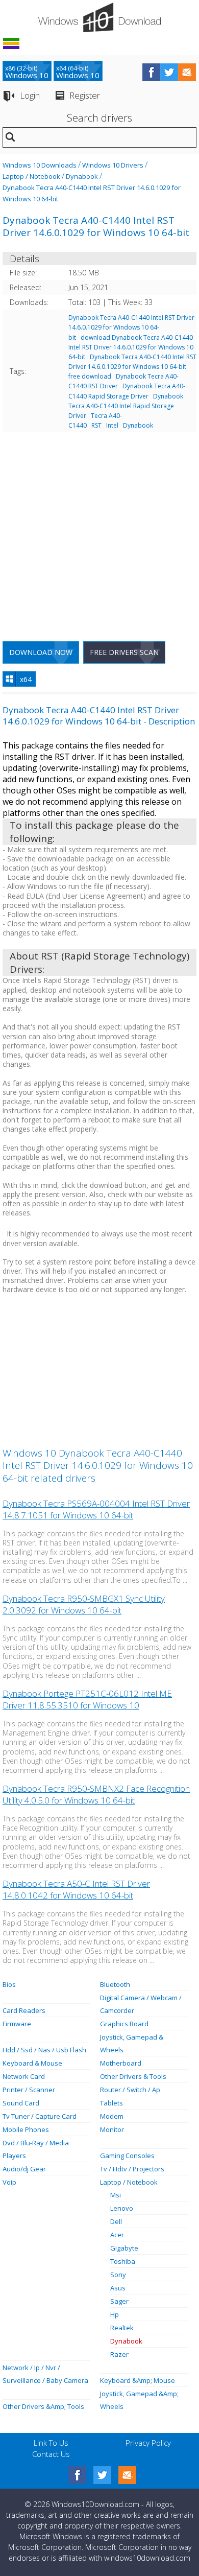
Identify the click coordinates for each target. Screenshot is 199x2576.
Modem (112, 2116)
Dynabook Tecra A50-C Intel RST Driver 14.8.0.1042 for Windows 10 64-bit (76, 1889)
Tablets (111, 2103)
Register (85, 95)
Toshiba (123, 2261)
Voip (9, 2182)
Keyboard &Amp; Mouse (138, 2380)
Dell (116, 2221)
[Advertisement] (99, 533)
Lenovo (122, 2208)
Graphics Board (124, 2024)
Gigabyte (124, 2248)
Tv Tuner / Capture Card (40, 2116)
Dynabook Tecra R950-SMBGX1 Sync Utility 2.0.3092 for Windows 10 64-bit (84, 1604)
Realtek (122, 2328)
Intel (112, 425)
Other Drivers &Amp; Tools (43, 2406)
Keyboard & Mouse (32, 2063)
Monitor (112, 2129)
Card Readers (24, 2010)
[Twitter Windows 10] (102, 2475)
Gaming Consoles (127, 2156)
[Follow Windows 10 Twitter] (169, 72)
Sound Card (21, 2103)
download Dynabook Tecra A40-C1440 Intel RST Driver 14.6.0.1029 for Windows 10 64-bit (131, 347)
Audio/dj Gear (24, 2169)
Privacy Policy (148, 2443)
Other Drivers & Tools (133, 2076)
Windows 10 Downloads (40, 165)
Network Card (24, 2076)
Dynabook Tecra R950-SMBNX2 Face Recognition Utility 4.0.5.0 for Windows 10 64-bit (96, 1794)
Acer (117, 2235)
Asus (118, 2288)
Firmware (17, 2024)
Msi (116, 2195)
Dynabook (82, 176)
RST (96, 425)
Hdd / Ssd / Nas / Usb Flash (44, 2050)
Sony (118, 2275)
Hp (115, 2314)
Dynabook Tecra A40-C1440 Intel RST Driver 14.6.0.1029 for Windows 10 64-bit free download (132, 367)
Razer (119, 2354)
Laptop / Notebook (31, 176)
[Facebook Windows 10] (77, 2475)
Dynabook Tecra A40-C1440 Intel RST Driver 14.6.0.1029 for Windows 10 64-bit (131, 327)
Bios (9, 1984)
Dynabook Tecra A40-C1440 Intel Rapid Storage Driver (126, 406)
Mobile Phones (26, 2129)
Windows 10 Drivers (113, 165)
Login (30, 95)
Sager (119, 2301)
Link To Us (51, 2443)
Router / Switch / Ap (130, 2090)
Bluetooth (115, 1984)
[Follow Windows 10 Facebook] (151, 72)
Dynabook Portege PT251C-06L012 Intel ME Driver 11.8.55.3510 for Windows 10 (87, 1699)
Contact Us (51, 2454)
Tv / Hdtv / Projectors (132, 2169)
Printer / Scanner (29, 2090)
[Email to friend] (187, 72)
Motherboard (121, 2063)
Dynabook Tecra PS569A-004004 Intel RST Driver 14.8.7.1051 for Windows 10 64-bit (96, 1509)
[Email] (127, 2475)
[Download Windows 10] (99, 17)
